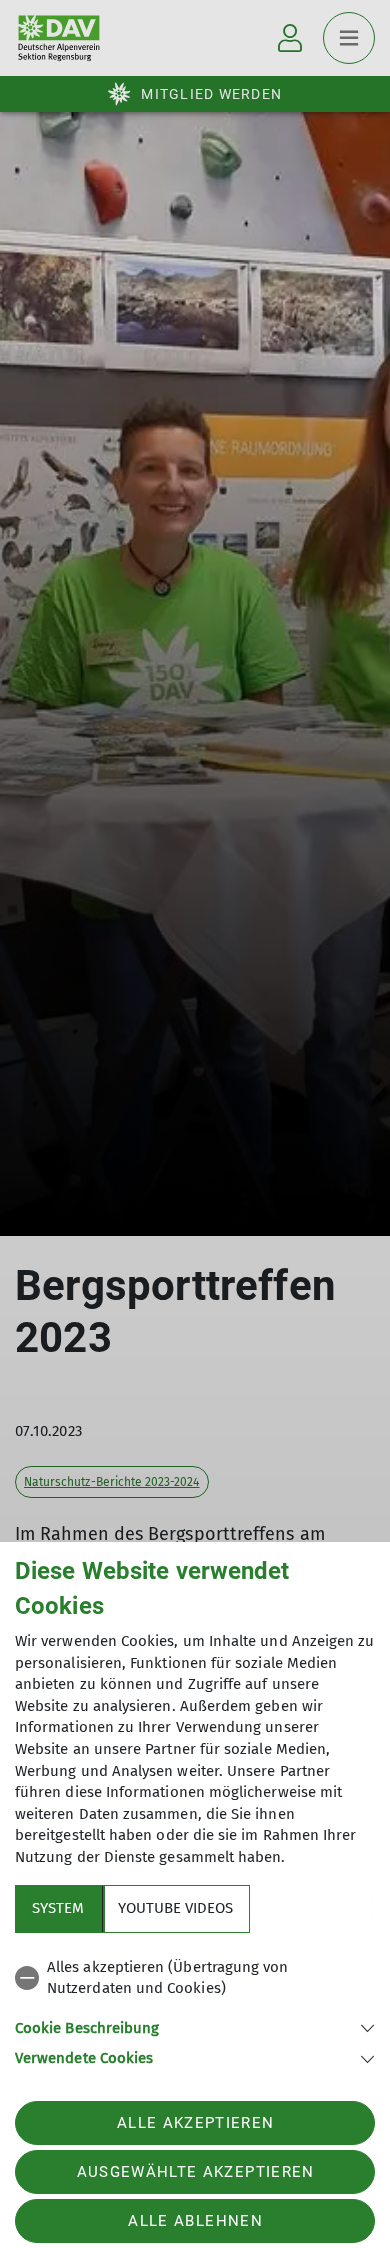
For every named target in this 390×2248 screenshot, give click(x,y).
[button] (195, 2026)
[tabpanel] (195, 2009)
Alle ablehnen (195, 2221)
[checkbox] (195, 1978)
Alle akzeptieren (195, 2123)
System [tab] (58, 1908)
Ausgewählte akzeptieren (196, 2172)
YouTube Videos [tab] (175, 1908)
